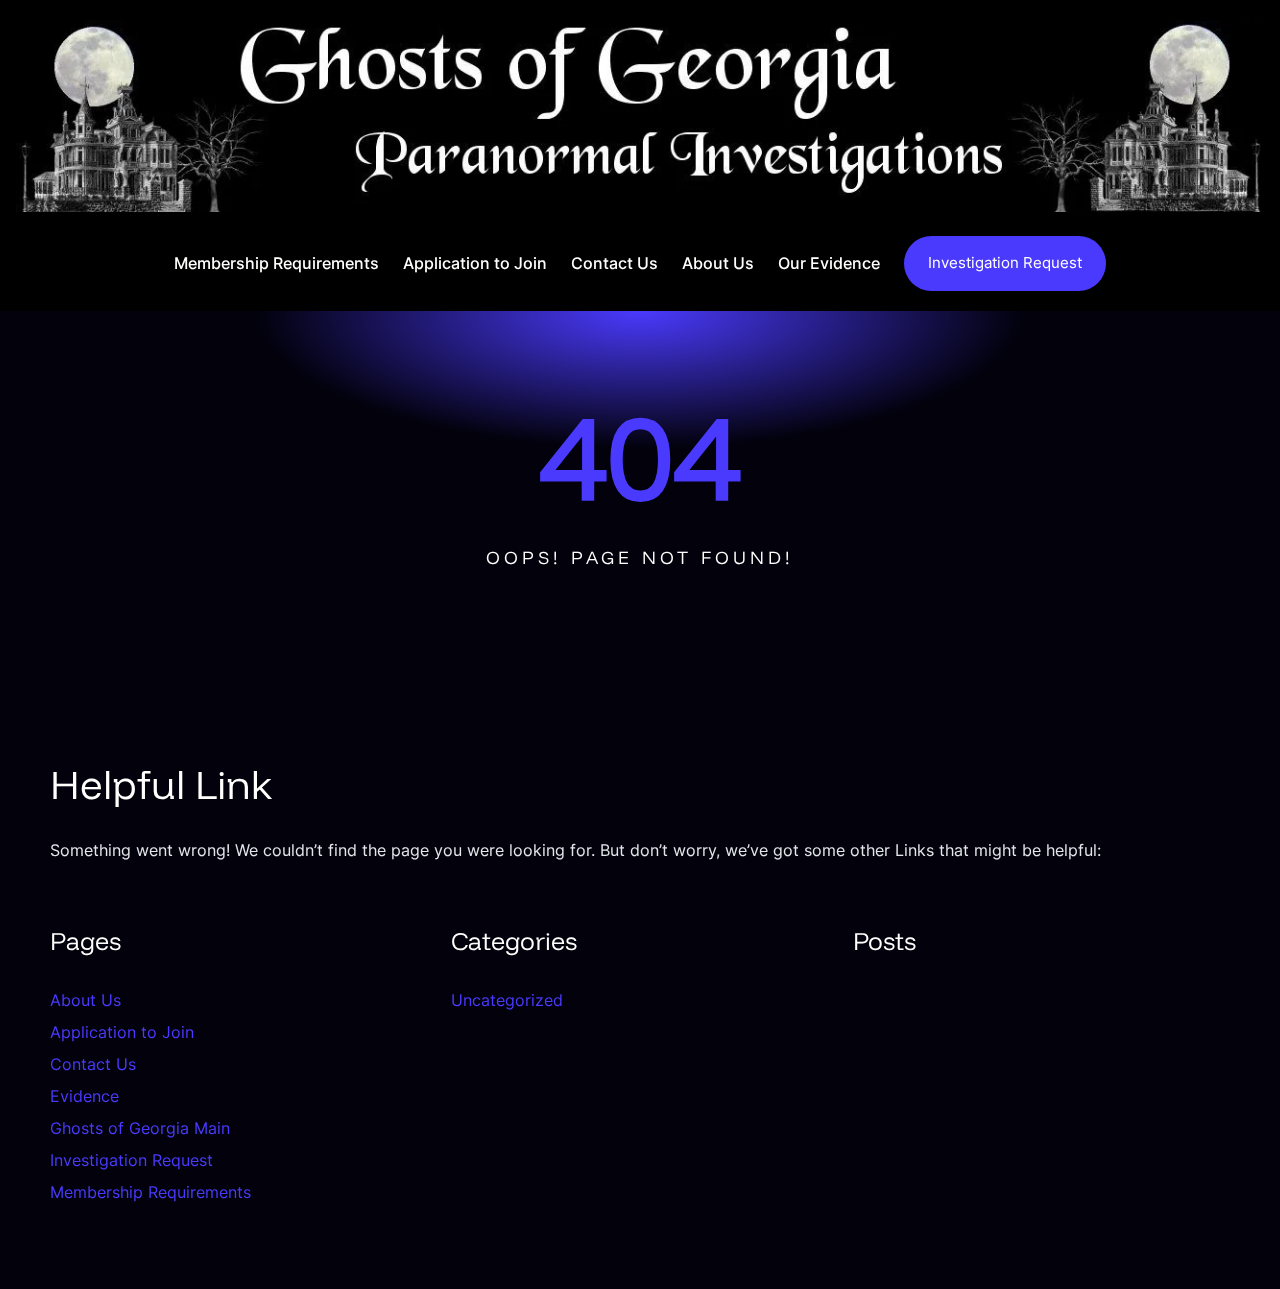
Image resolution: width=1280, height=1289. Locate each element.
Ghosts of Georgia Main (140, 1128)
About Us (85, 1000)
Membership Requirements (150, 1192)
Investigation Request (1005, 262)
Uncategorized (507, 1000)
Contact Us (93, 1064)
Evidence (84, 1096)
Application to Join (122, 1032)
